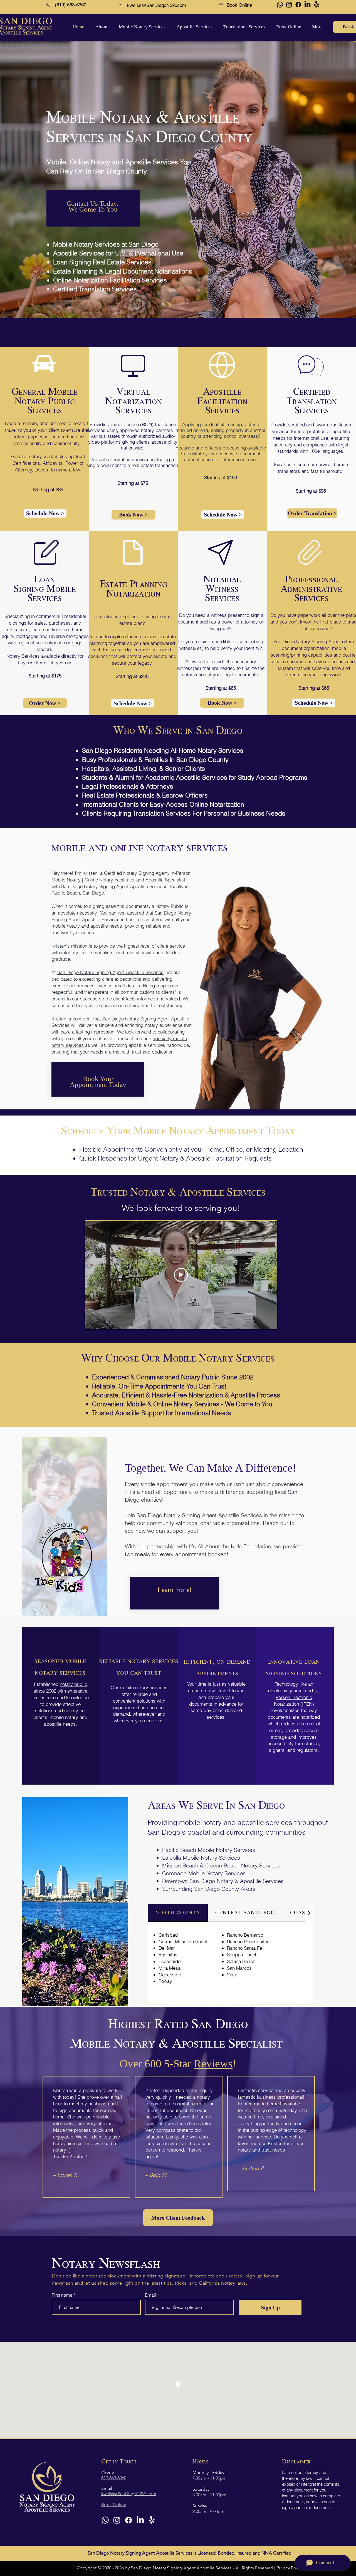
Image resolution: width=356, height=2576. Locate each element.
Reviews (213, 2064)
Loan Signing (34, 584)
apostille (99, 926)
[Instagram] (289, 5)
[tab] (178, 1913)
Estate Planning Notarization (133, 589)
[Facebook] (298, 5)
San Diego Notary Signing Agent (92, 972)
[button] (100, 27)
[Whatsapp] (280, 5)
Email (151, 2295)
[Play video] (181, 1275)
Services (45, 598)
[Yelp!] (317, 5)
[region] (93, 208)
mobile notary (66, 926)
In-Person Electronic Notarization (297, 1697)
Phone (108, 2472)
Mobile (61, 589)
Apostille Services (145, 972)
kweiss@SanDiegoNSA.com (157, 5)
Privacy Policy (290, 2568)
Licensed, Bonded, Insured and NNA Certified (244, 2553)
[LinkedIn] (307, 5)
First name (62, 2295)
